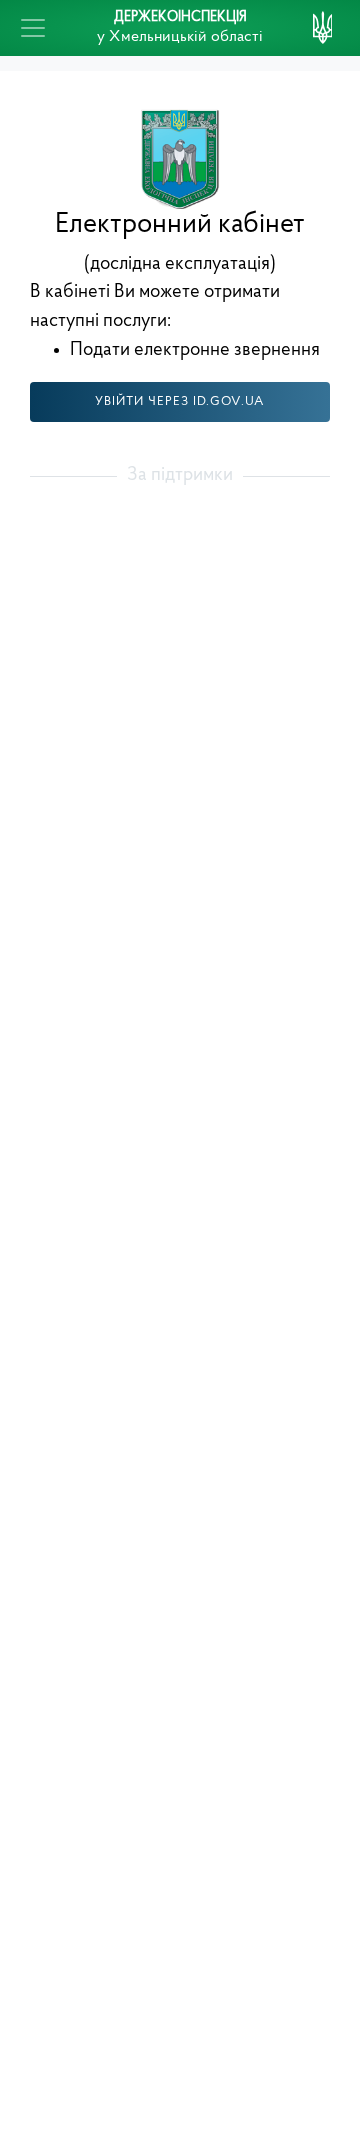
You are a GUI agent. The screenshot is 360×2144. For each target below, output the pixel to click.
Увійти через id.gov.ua (180, 401)
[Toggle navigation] (33, 28)
